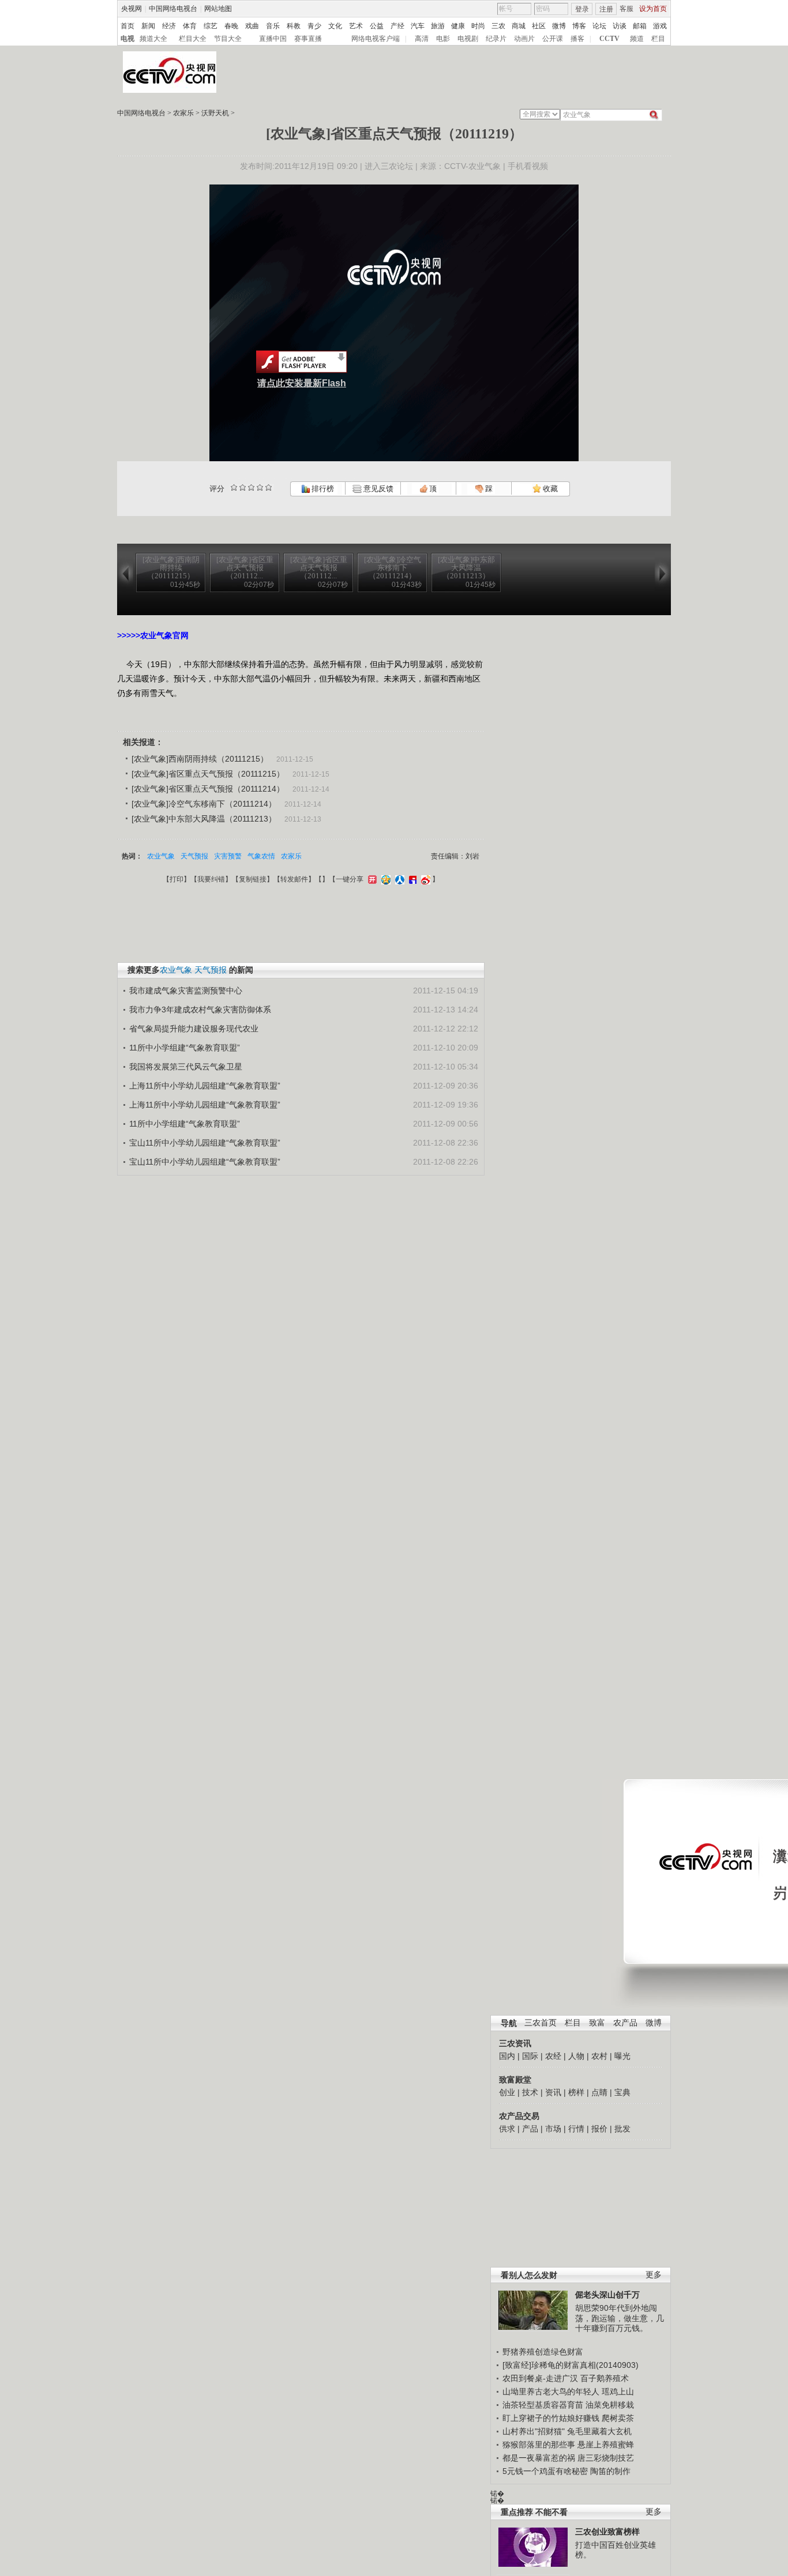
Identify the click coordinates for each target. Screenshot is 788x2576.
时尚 (478, 26)
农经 (553, 2056)
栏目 (658, 39)
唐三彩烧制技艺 (606, 2458)
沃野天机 (215, 113)
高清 (422, 39)
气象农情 (261, 856)
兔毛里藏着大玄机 (599, 2431)
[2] (234, 487)
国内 (507, 2056)
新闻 (148, 26)
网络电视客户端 (376, 39)
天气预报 (194, 856)
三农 (498, 26)
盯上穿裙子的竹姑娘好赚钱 (551, 2418)
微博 (559, 26)
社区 (539, 26)
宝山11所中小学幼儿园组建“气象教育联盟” (205, 1143)
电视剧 (468, 39)
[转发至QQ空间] (384, 879)
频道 (637, 39)
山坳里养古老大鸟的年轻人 (551, 2392)
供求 (507, 2129)
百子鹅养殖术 (605, 2378)
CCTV (609, 39)
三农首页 (541, 2023)
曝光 (622, 2056)
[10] (269, 487)
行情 (576, 2129)
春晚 (231, 26)
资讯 (553, 2092)
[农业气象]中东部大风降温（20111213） (204, 819)
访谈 (620, 26)
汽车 (418, 26)
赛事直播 (308, 39)
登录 (582, 9)
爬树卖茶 (618, 2418)
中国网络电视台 (173, 9)
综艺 (211, 26)
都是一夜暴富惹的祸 (539, 2458)
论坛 (599, 26)
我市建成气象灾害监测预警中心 (186, 991)
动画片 (524, 39)
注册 (606, 9)
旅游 (438, 26)
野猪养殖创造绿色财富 (543, 2352)
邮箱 (640, 26)
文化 (335, 26)
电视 (127, 39)
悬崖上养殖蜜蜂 (606, 2445)
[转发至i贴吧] (411, 879)
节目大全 (228, 39)
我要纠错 (211, 879)
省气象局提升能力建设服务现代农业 (194, 1029)
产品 (530, 2129)
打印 (177, 879)
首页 (127, 26)
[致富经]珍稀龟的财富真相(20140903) (571, 2365)
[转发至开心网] (371, 879)
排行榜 (322, 489)
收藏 (549, 489)
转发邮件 (294, 879)
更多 (654, 2275)
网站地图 (218, 9)
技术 (530, 2092)
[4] (243, 487)
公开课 (553, 39)
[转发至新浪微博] (424, 879)
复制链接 (253, 879)
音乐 (273, 26)
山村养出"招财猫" (534, 2431)
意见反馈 (377, 489)
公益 (377, 26)
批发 (622, 2129)
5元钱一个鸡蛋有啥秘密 (545, 2471)
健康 (458, 26)
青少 (314, 26)
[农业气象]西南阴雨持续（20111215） (200, 759)
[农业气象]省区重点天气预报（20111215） (208, 774)
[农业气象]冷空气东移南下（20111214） (204, 804)
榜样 (576, 2092)
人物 (576, 2056)
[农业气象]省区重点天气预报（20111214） (208, 789)
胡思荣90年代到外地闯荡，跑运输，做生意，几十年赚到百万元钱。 (620, 2318)
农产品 (625, 2023)
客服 (626, 9)
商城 (519, 26)
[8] (260, 487)
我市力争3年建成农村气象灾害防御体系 (200, 1010)
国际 (530, 2056)
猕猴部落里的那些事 (539, 2445)
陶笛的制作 (610, 2471)
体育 (190, 26)
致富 (597, 2023)
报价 (599, 2129)
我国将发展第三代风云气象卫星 (186, 1067)
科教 (294, 26)
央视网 (132, 9)
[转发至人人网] (398, 879)
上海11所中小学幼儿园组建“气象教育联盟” (205, 1086)
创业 (507, 2092)
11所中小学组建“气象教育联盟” (185, 1048)
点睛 (599, 2092)
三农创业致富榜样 (607, 2532)
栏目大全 (193, 39)
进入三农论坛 (389, 166)
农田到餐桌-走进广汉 (540, 2378)
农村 (599, 2056)
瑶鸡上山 (618, 2392)
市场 (553, 2129)
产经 (397, 26)
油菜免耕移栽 (610, 2405)
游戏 (660, 26)
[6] (251, 487)
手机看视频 (528, 166)
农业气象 (161, 856)
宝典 (622, 2092)
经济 (169, 26)
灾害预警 (228, 856)
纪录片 (496, 39)
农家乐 (183, 113)
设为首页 (653, 9)
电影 (443, 39)
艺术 (356, 26)
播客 (577, 39)
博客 (579, 26)
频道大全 (153, 39)
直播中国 (273, 39)
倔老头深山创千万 (607, 2295)
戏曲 (252, 26)
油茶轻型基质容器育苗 (543, 2405)
